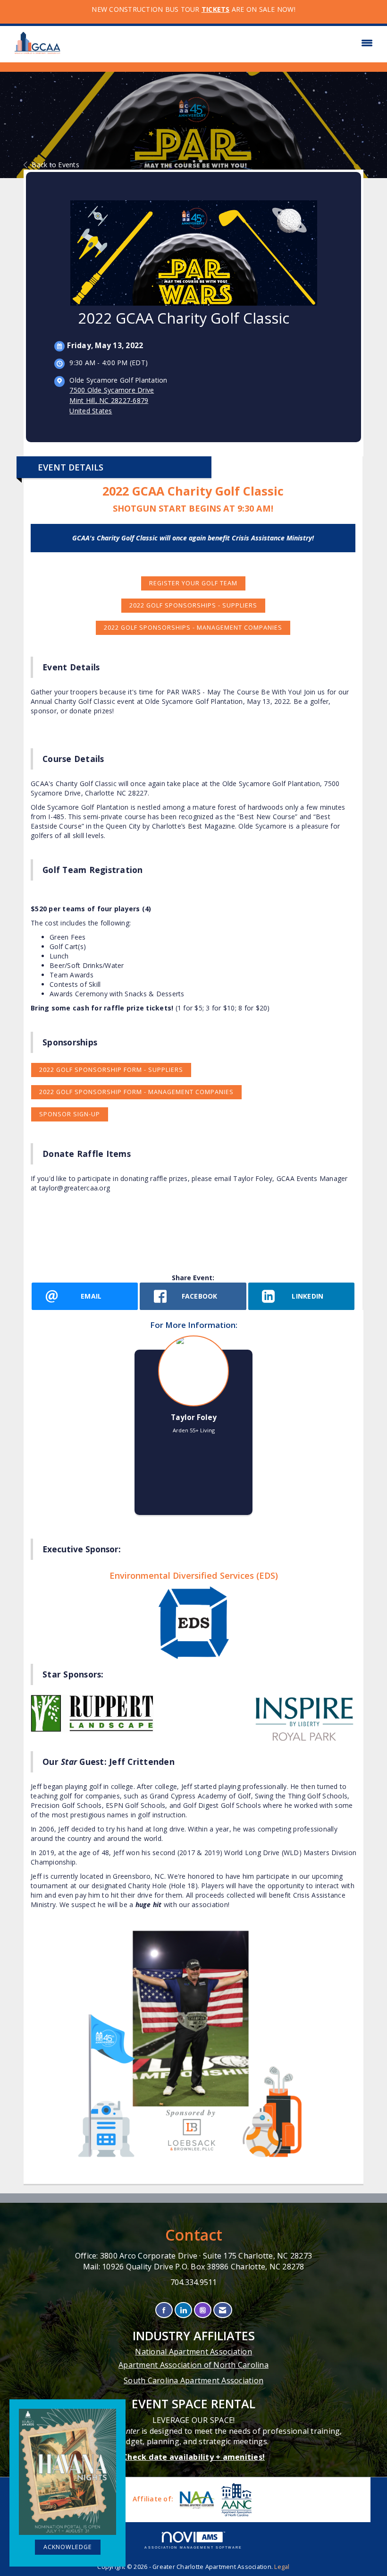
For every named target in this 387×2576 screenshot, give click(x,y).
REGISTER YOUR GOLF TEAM (193, 583)
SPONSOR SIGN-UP (70, 1114)
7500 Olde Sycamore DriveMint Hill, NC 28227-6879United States (112, 400)
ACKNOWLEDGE (68, 2547)
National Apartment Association (193, 2352)
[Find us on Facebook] (164, 2310)
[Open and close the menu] (223, 43)
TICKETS (216, 9)
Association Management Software (193, 2547)
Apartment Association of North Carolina (193, 2365)
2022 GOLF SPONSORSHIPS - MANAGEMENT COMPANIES (193, 628)
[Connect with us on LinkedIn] (183, 2310)
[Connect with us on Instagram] (203, 2310)
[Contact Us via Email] (223, 2310)
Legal (282, 2567)
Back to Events (55, 165)
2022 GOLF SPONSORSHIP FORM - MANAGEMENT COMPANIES (136, 1092)
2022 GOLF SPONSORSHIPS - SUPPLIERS (193, 605)
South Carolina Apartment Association (193, 2380)
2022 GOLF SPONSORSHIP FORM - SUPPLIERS (111, 1070)
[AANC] (236, 2500)
